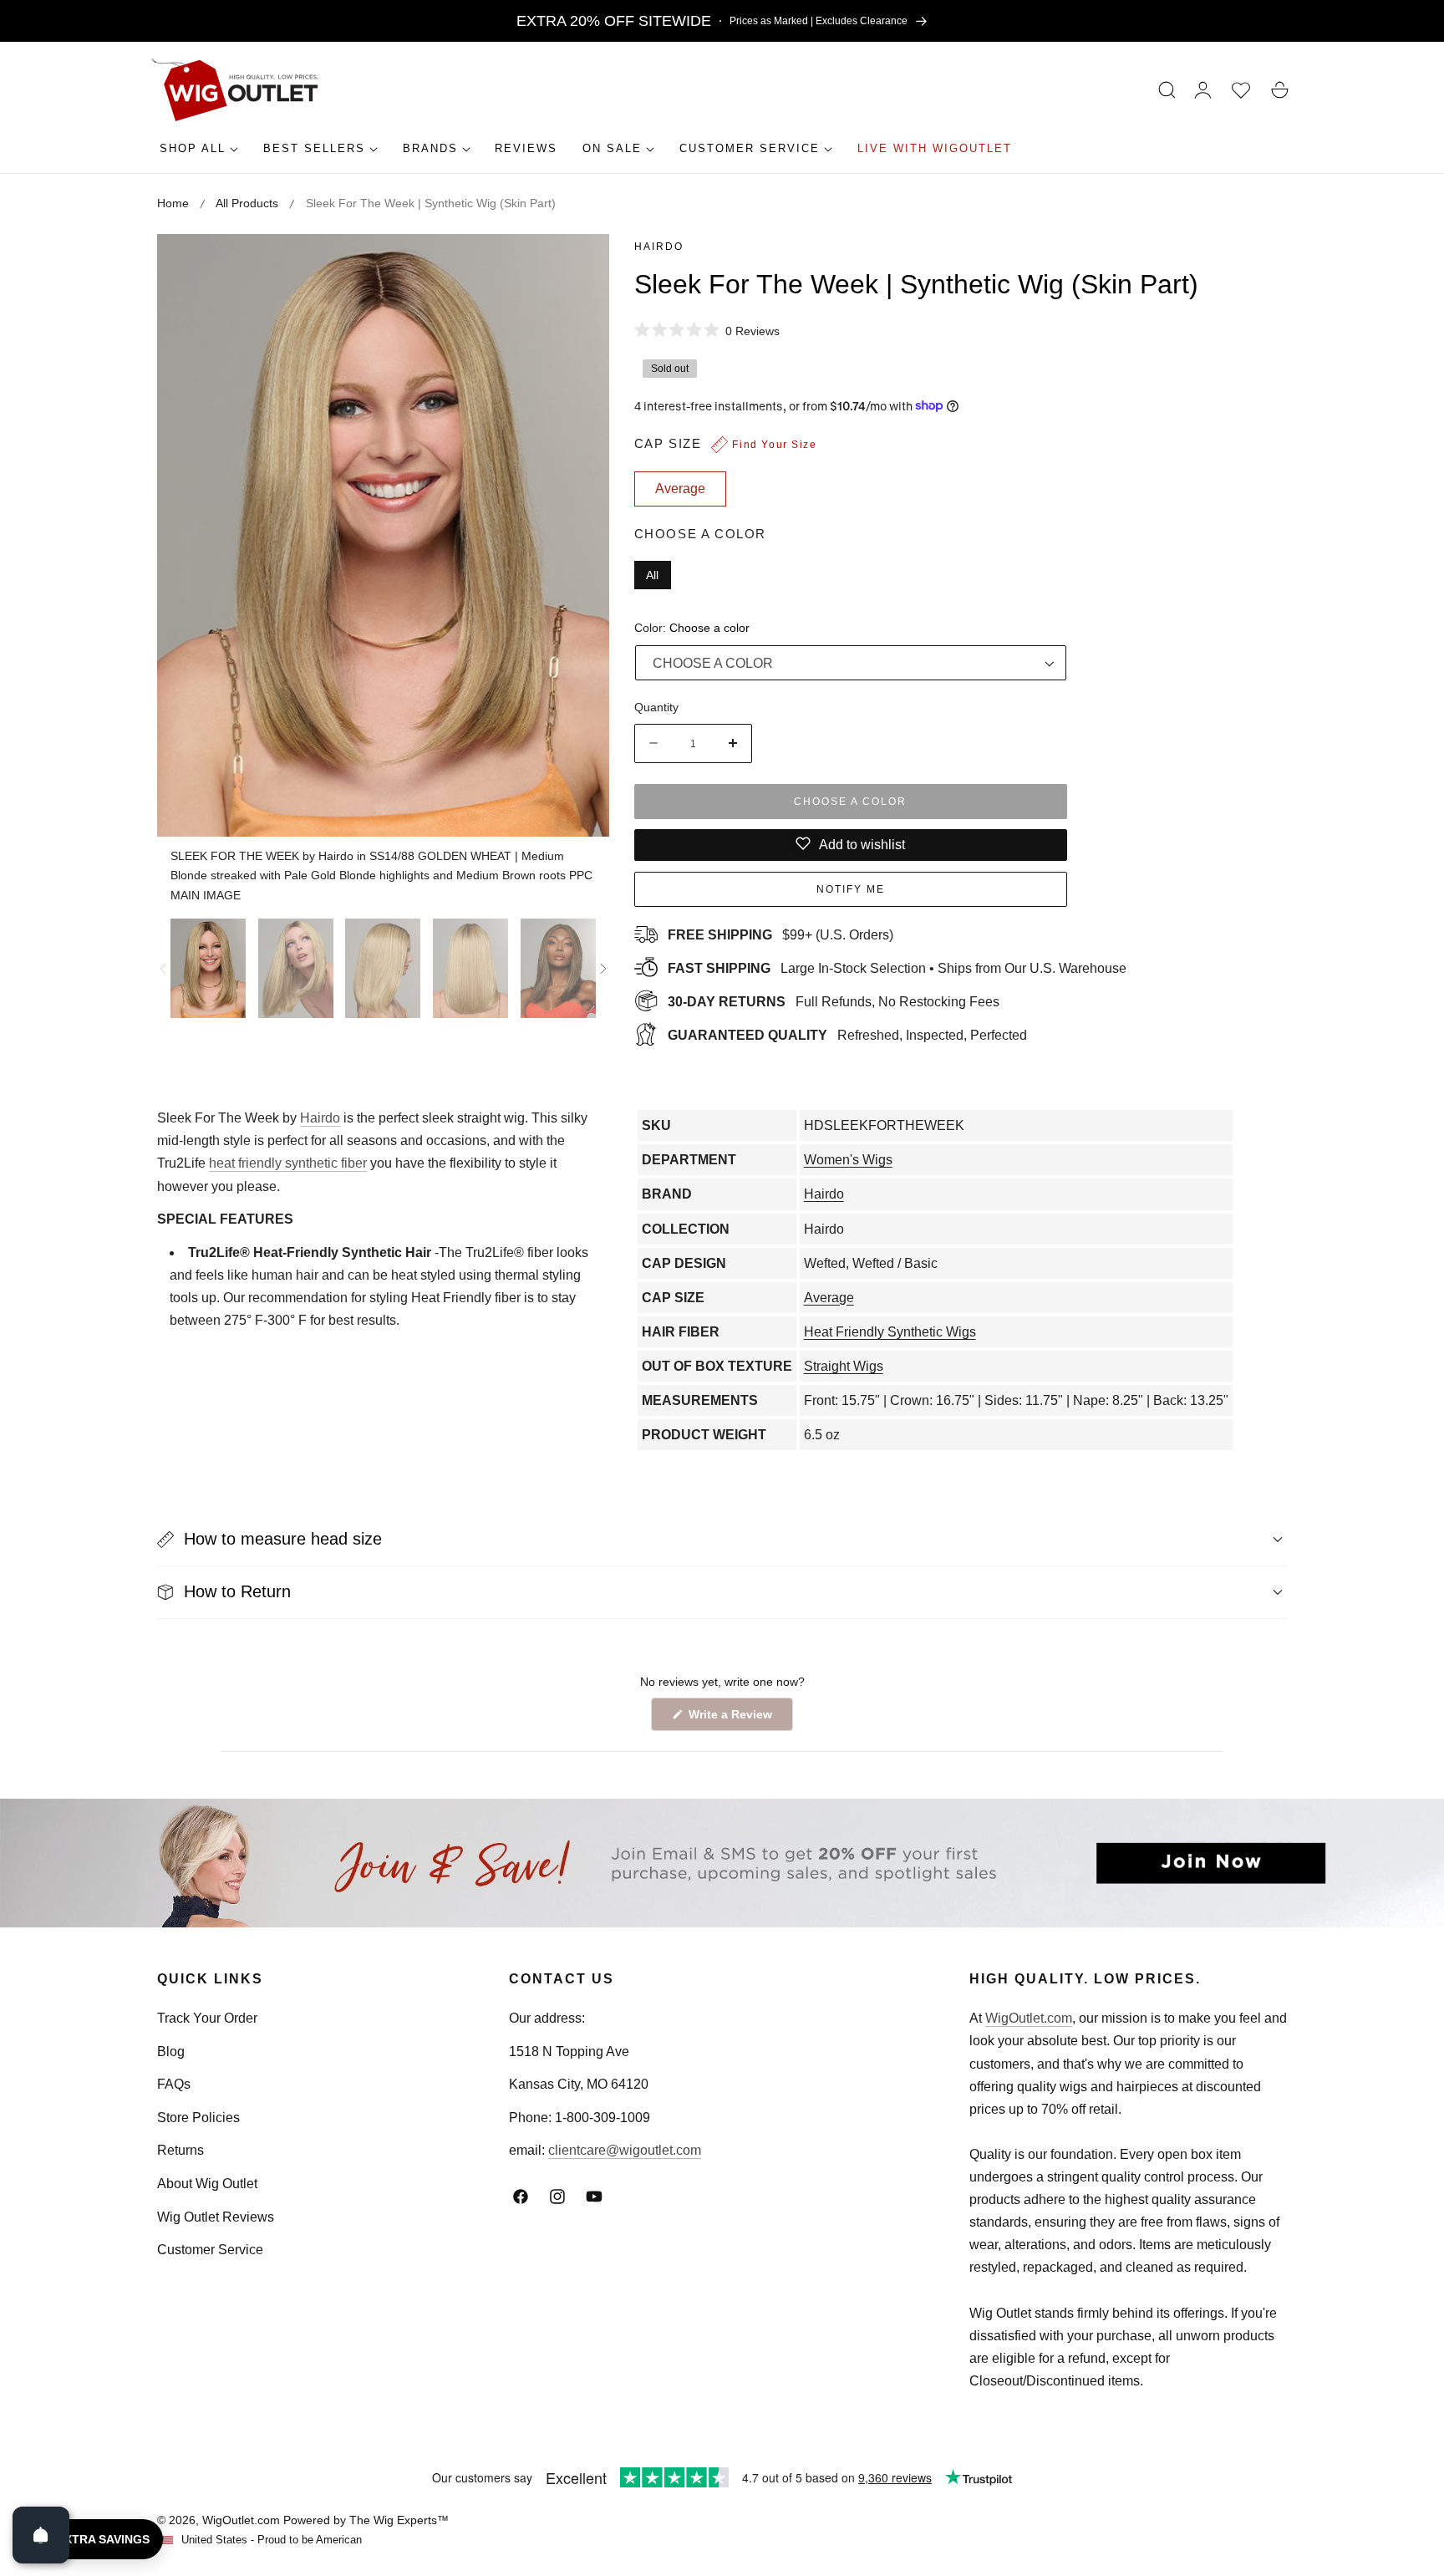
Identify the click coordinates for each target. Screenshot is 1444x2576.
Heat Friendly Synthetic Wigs (890, 1332)
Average (829, 1298)
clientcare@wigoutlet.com (625, 2150)
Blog (171, 2052)
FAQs (174, 2084)
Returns (180, 2150)
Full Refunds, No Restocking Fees (834, 1001)
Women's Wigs (848, 1160)
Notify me (851, 888)
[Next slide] (603, 969)
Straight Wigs (844, 1366)
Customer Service (210, 2250)
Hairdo (659, 247)
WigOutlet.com (1029, 2018)
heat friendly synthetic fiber (288, 1163)
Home (173, 203)
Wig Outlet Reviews (216, 2217)
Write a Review (733, 1719)
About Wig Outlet (207, 2184)
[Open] (41, 2535)
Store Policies (198, 2118)
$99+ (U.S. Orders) (780, 934)
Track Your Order (207, 2018)
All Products (247, 203)
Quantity (656, 706)
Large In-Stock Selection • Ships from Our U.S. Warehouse (897, 967)
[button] (1167, 90)
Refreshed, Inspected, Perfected (847, 1034)
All (652, 574)
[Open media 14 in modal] (578, 265)
